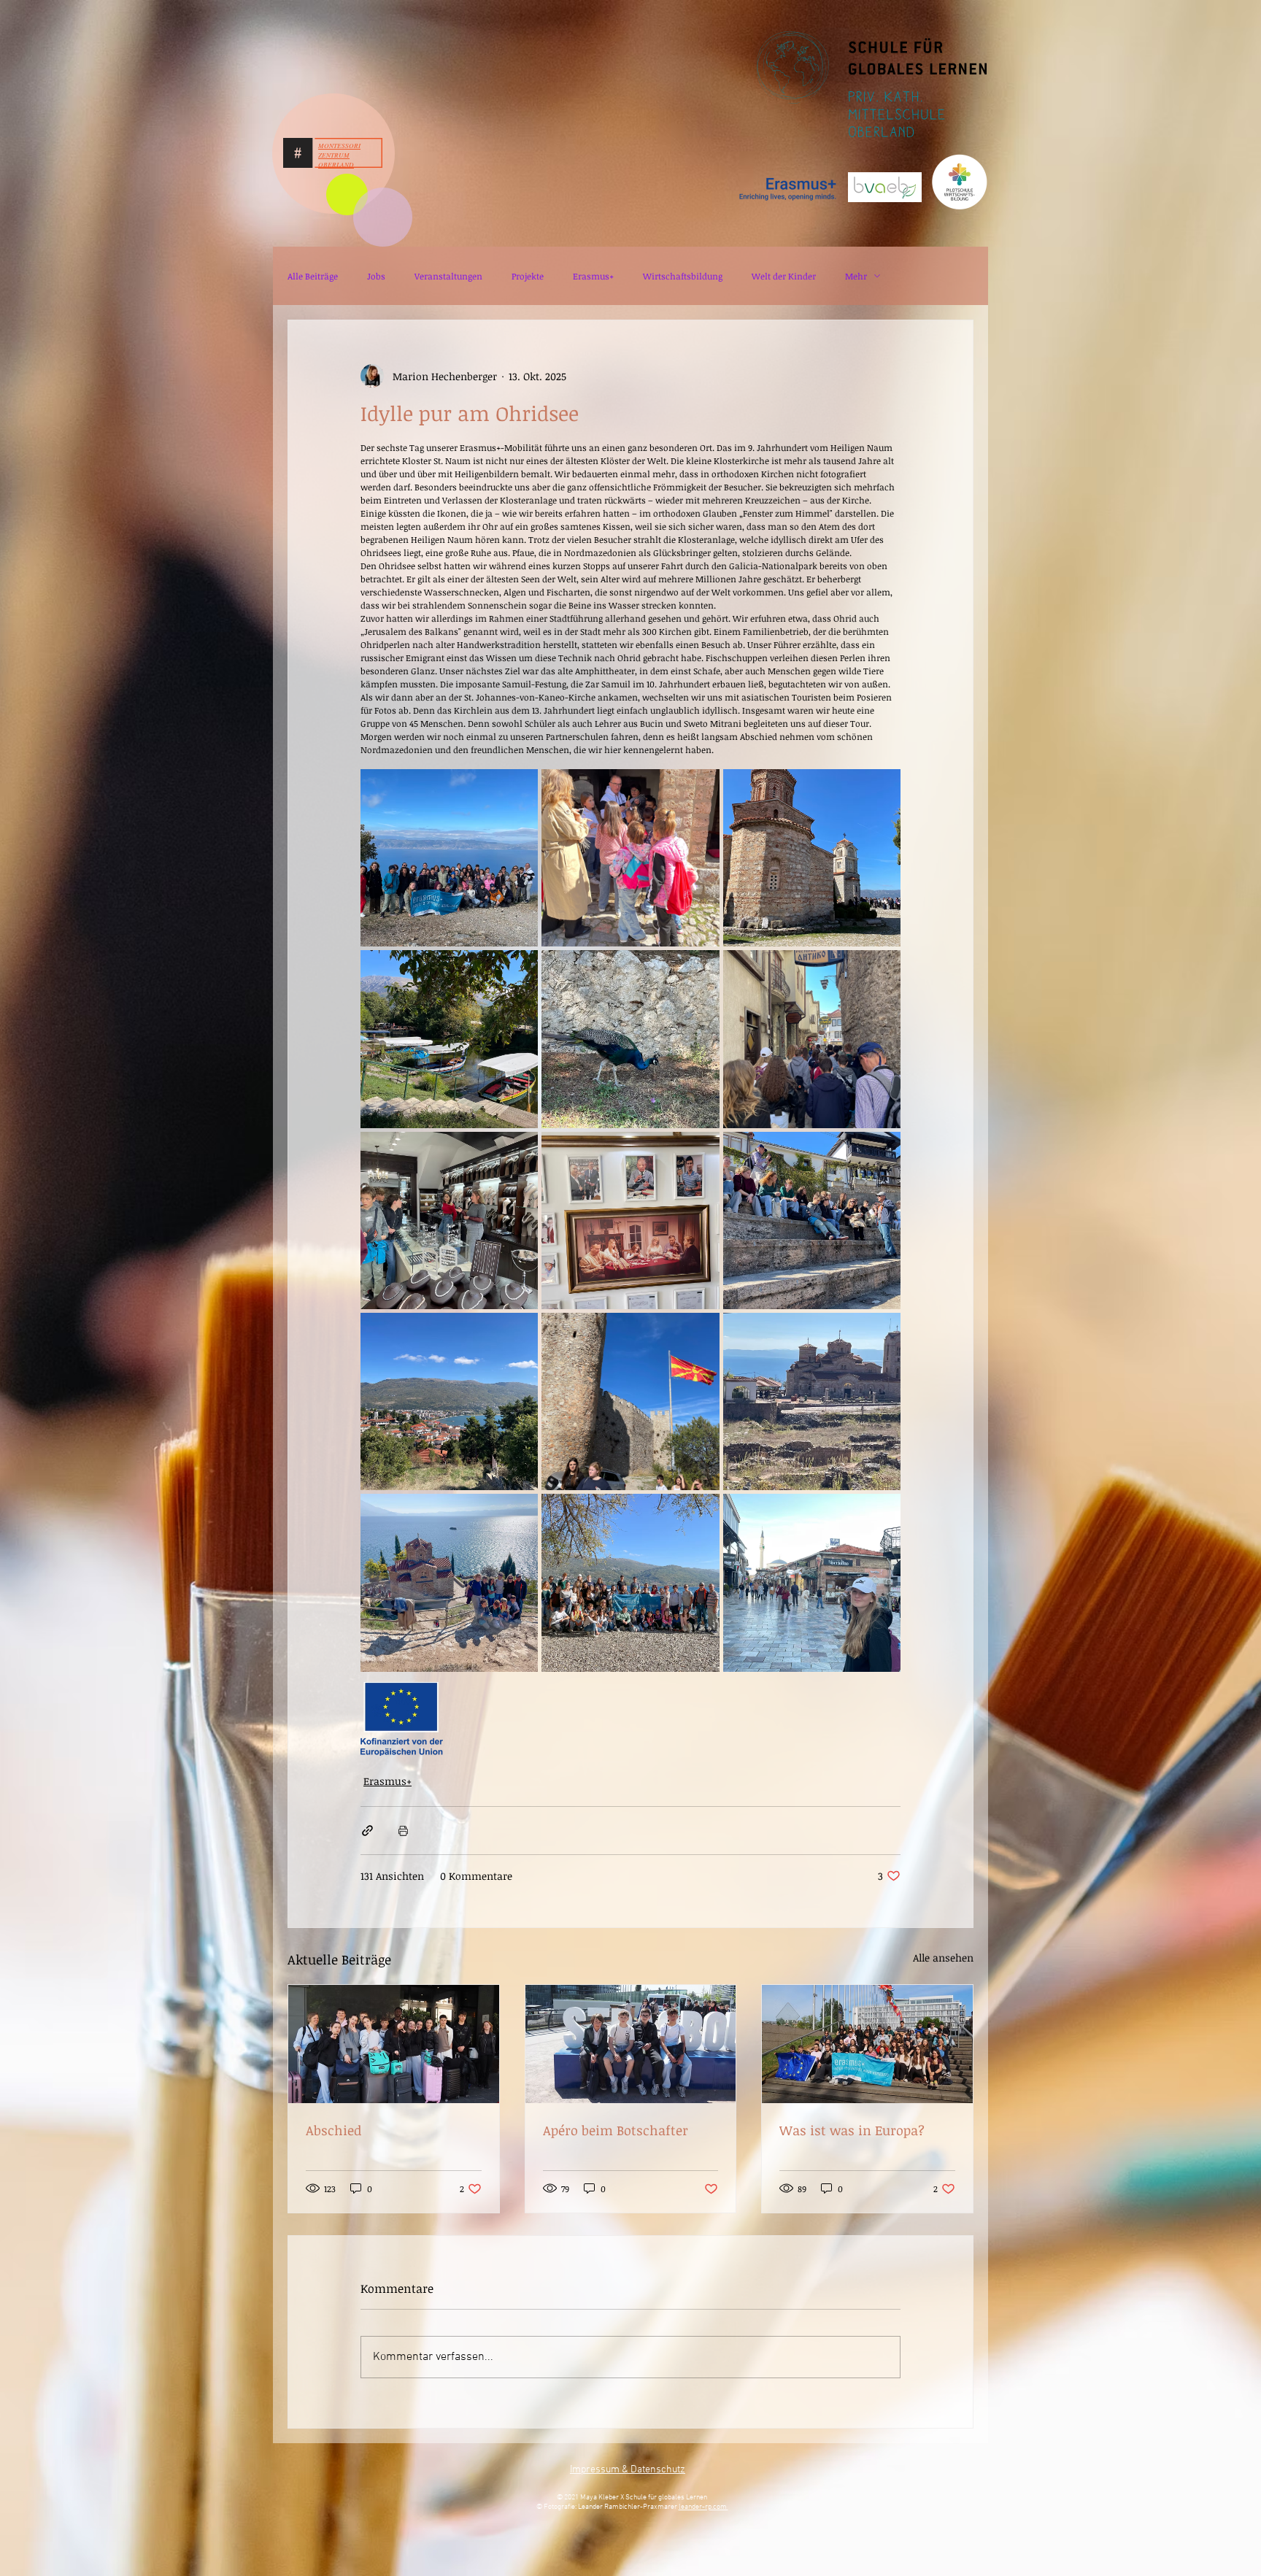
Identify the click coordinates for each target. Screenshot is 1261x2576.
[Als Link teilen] (367, 1831)
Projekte (528, 276)
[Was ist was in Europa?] (867, 2044)
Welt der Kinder (784, 276)
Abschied (333, 2130)
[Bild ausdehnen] (449, 858)
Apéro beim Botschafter (616, 2130)
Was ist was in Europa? (852, 2130)
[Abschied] (394, 2044)
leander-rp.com (703, 2507)
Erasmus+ (593, 276)
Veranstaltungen (448, 276)
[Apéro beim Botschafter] (631, 2044)
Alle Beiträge (313, 276)
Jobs (376, 276)
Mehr (856, 276)
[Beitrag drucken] (403, 1831)
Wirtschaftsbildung (683, 276)
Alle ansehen (943, 1958)
